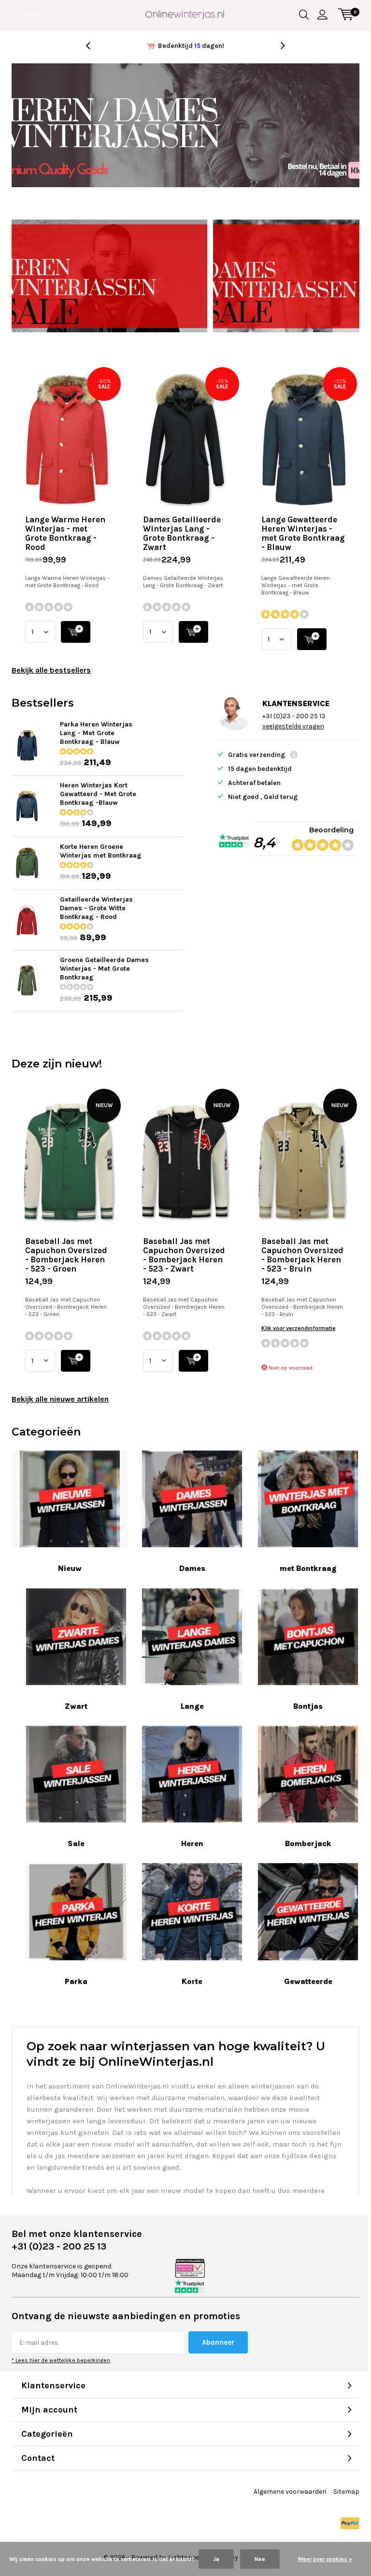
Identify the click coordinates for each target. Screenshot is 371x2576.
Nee (260, 2559)
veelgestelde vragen (293, 726)
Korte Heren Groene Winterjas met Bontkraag (101, 851)
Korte (192, 1981)
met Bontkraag (308, 1568)
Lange (192, 1706)
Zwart (76, 1706)
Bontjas (308, 1706)
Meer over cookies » (325, 2559)
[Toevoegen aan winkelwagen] (76, 632)
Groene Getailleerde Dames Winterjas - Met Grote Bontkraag (104, 969)
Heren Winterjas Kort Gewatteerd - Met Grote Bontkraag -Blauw (98, 794)
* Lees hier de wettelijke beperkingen (61, 2360)
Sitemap (346, 2492)
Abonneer (218, 2342)
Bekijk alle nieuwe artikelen (60, 1399)
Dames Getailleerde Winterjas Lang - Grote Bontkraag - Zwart (182, 533)
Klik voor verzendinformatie (299, 1328)
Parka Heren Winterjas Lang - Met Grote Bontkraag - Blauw (96, 733)
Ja (216, 2559)
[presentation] (93, 46)
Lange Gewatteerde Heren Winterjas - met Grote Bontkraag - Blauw (303, 533)
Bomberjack (308, 1843)
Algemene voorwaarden (290, 2492)
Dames (192, 1568)
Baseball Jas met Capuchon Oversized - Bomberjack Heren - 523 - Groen (66, 1255)
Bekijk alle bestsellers (51, 670)
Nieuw (70, 1568)
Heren (192, 1843)
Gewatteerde (308, 1981)
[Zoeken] (304, 15)
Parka (76, 1981)
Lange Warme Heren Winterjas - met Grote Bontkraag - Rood (65, 533)
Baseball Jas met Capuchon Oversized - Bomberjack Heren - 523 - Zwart (184, 1255)
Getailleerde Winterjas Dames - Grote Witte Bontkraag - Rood (96, 908)
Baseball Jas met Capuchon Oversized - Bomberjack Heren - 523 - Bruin (302, 1255)
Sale (76, 1843)
